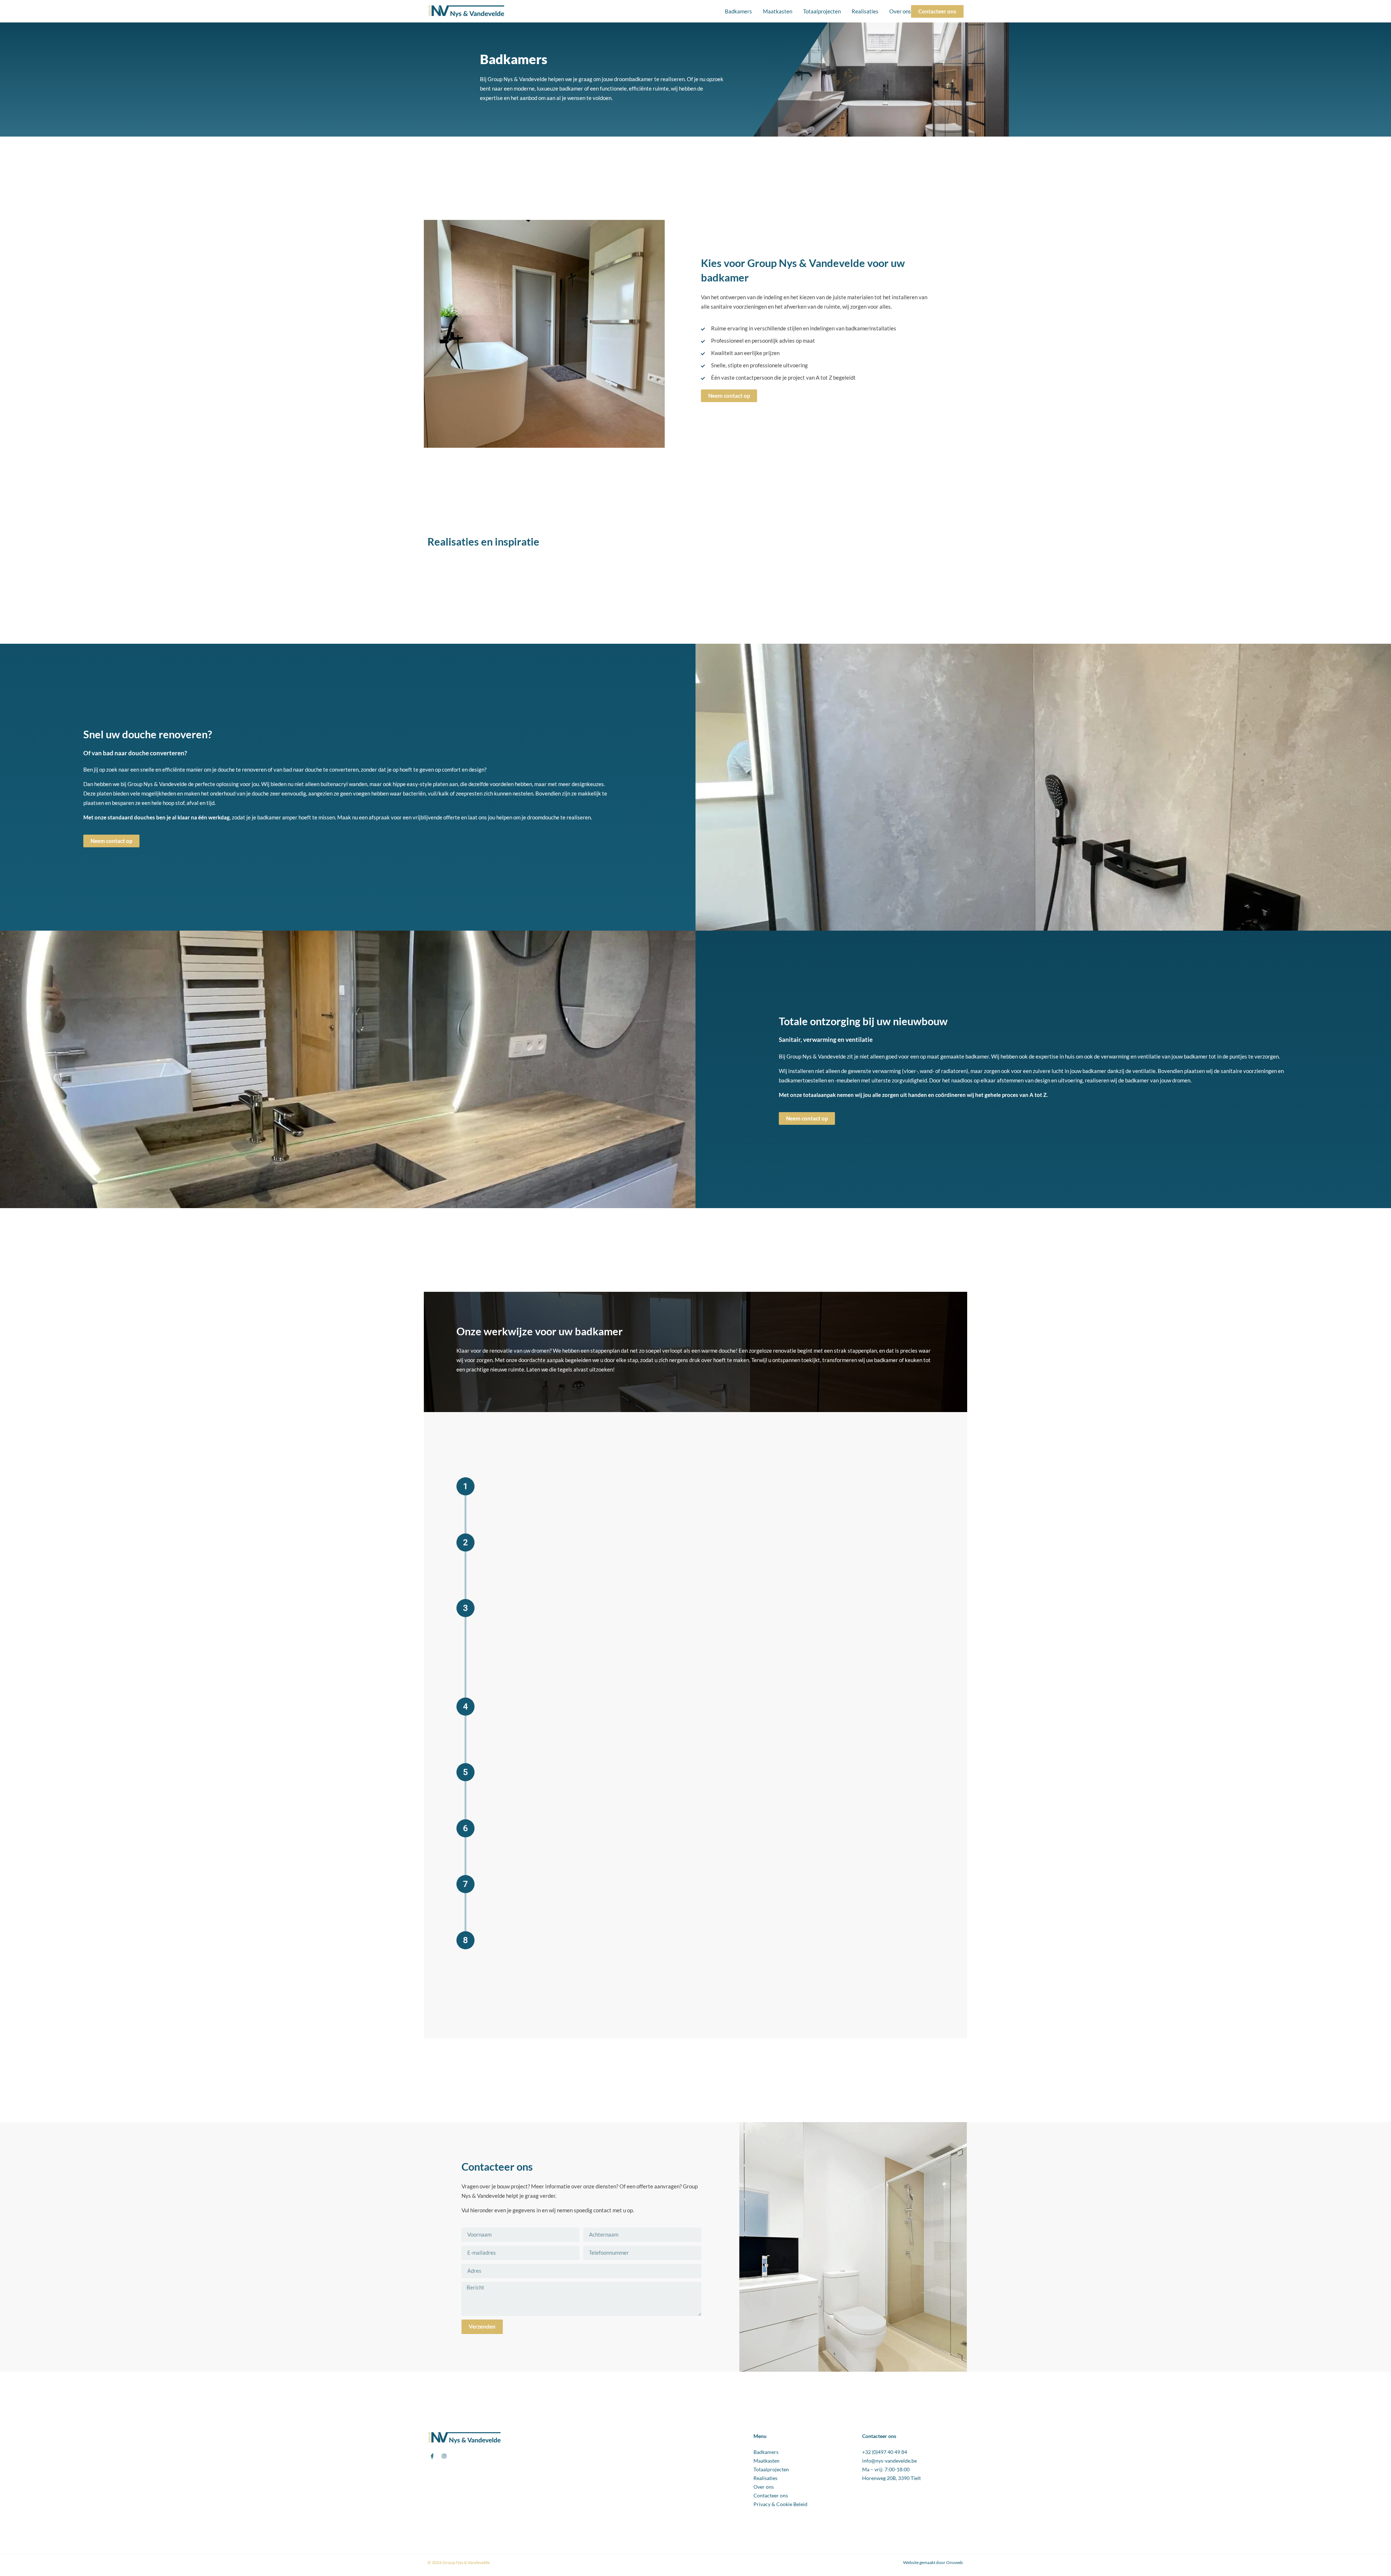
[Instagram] (444, 2456)
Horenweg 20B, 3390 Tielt (891, 2478)
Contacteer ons (771, 2496)
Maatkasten (778, 11)
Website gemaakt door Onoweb (933, 2562)
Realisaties (865, 11)
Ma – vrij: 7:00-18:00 (886, 2469)
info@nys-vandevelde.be (889, 2461)
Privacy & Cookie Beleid (780, 2504)
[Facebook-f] (432, 2456)
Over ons (900, 11)
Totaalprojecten (822, 11)
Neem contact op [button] (517, 1663)
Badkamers (738, 11)
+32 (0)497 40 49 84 (885, 2452)
